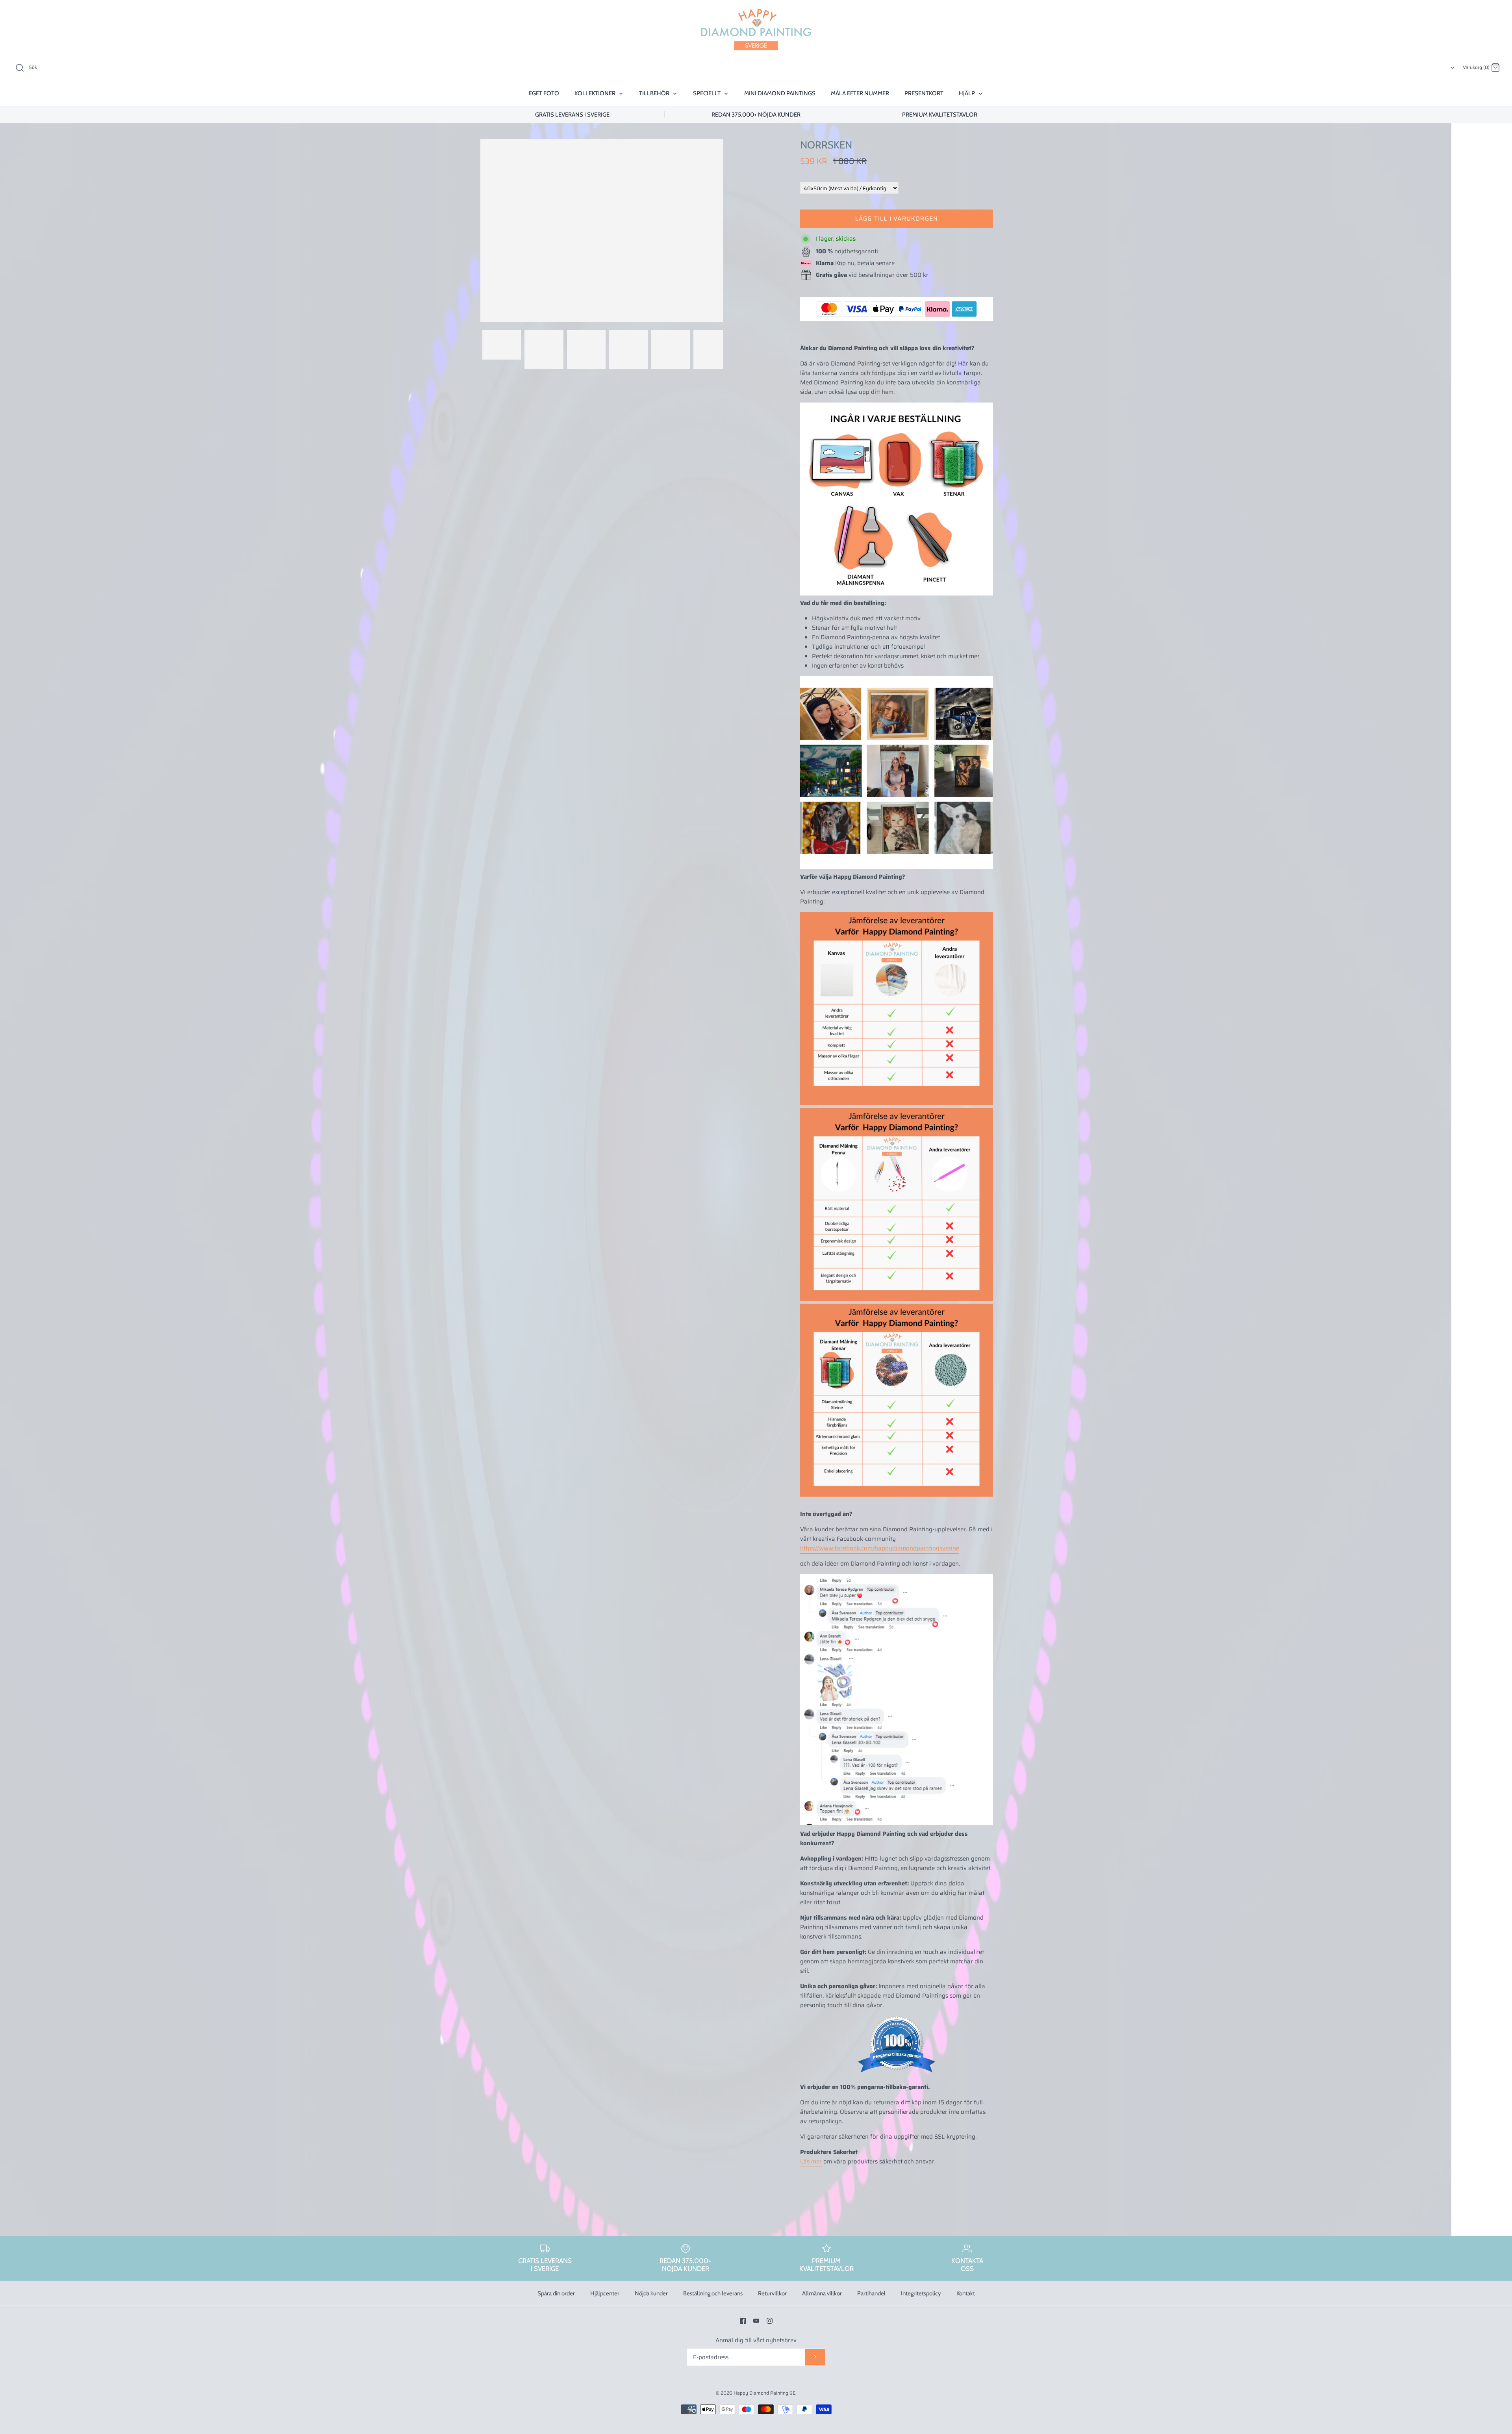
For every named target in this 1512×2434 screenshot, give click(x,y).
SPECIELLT (707, 93)
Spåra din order (556, 2293)
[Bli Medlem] (815, 2357)
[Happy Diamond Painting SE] (756, 30)
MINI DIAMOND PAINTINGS (780, 93)
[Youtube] (756, 2321)
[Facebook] (743, 2321)
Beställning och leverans (713, 2293)
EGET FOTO (544, 93)
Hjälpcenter (605, 2293)
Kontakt (966, 2293)
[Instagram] (770, 2321)
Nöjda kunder (651, 2293)
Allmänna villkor (822, 2293)
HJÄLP (967, 93)
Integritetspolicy (921, 2293)
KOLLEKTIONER (596, 93)
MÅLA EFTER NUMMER (860, 93)
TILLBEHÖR (655, 93)
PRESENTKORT (924, 93)
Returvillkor (772, 2293)
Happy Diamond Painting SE (764, 2393)
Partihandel (871, 2293)
